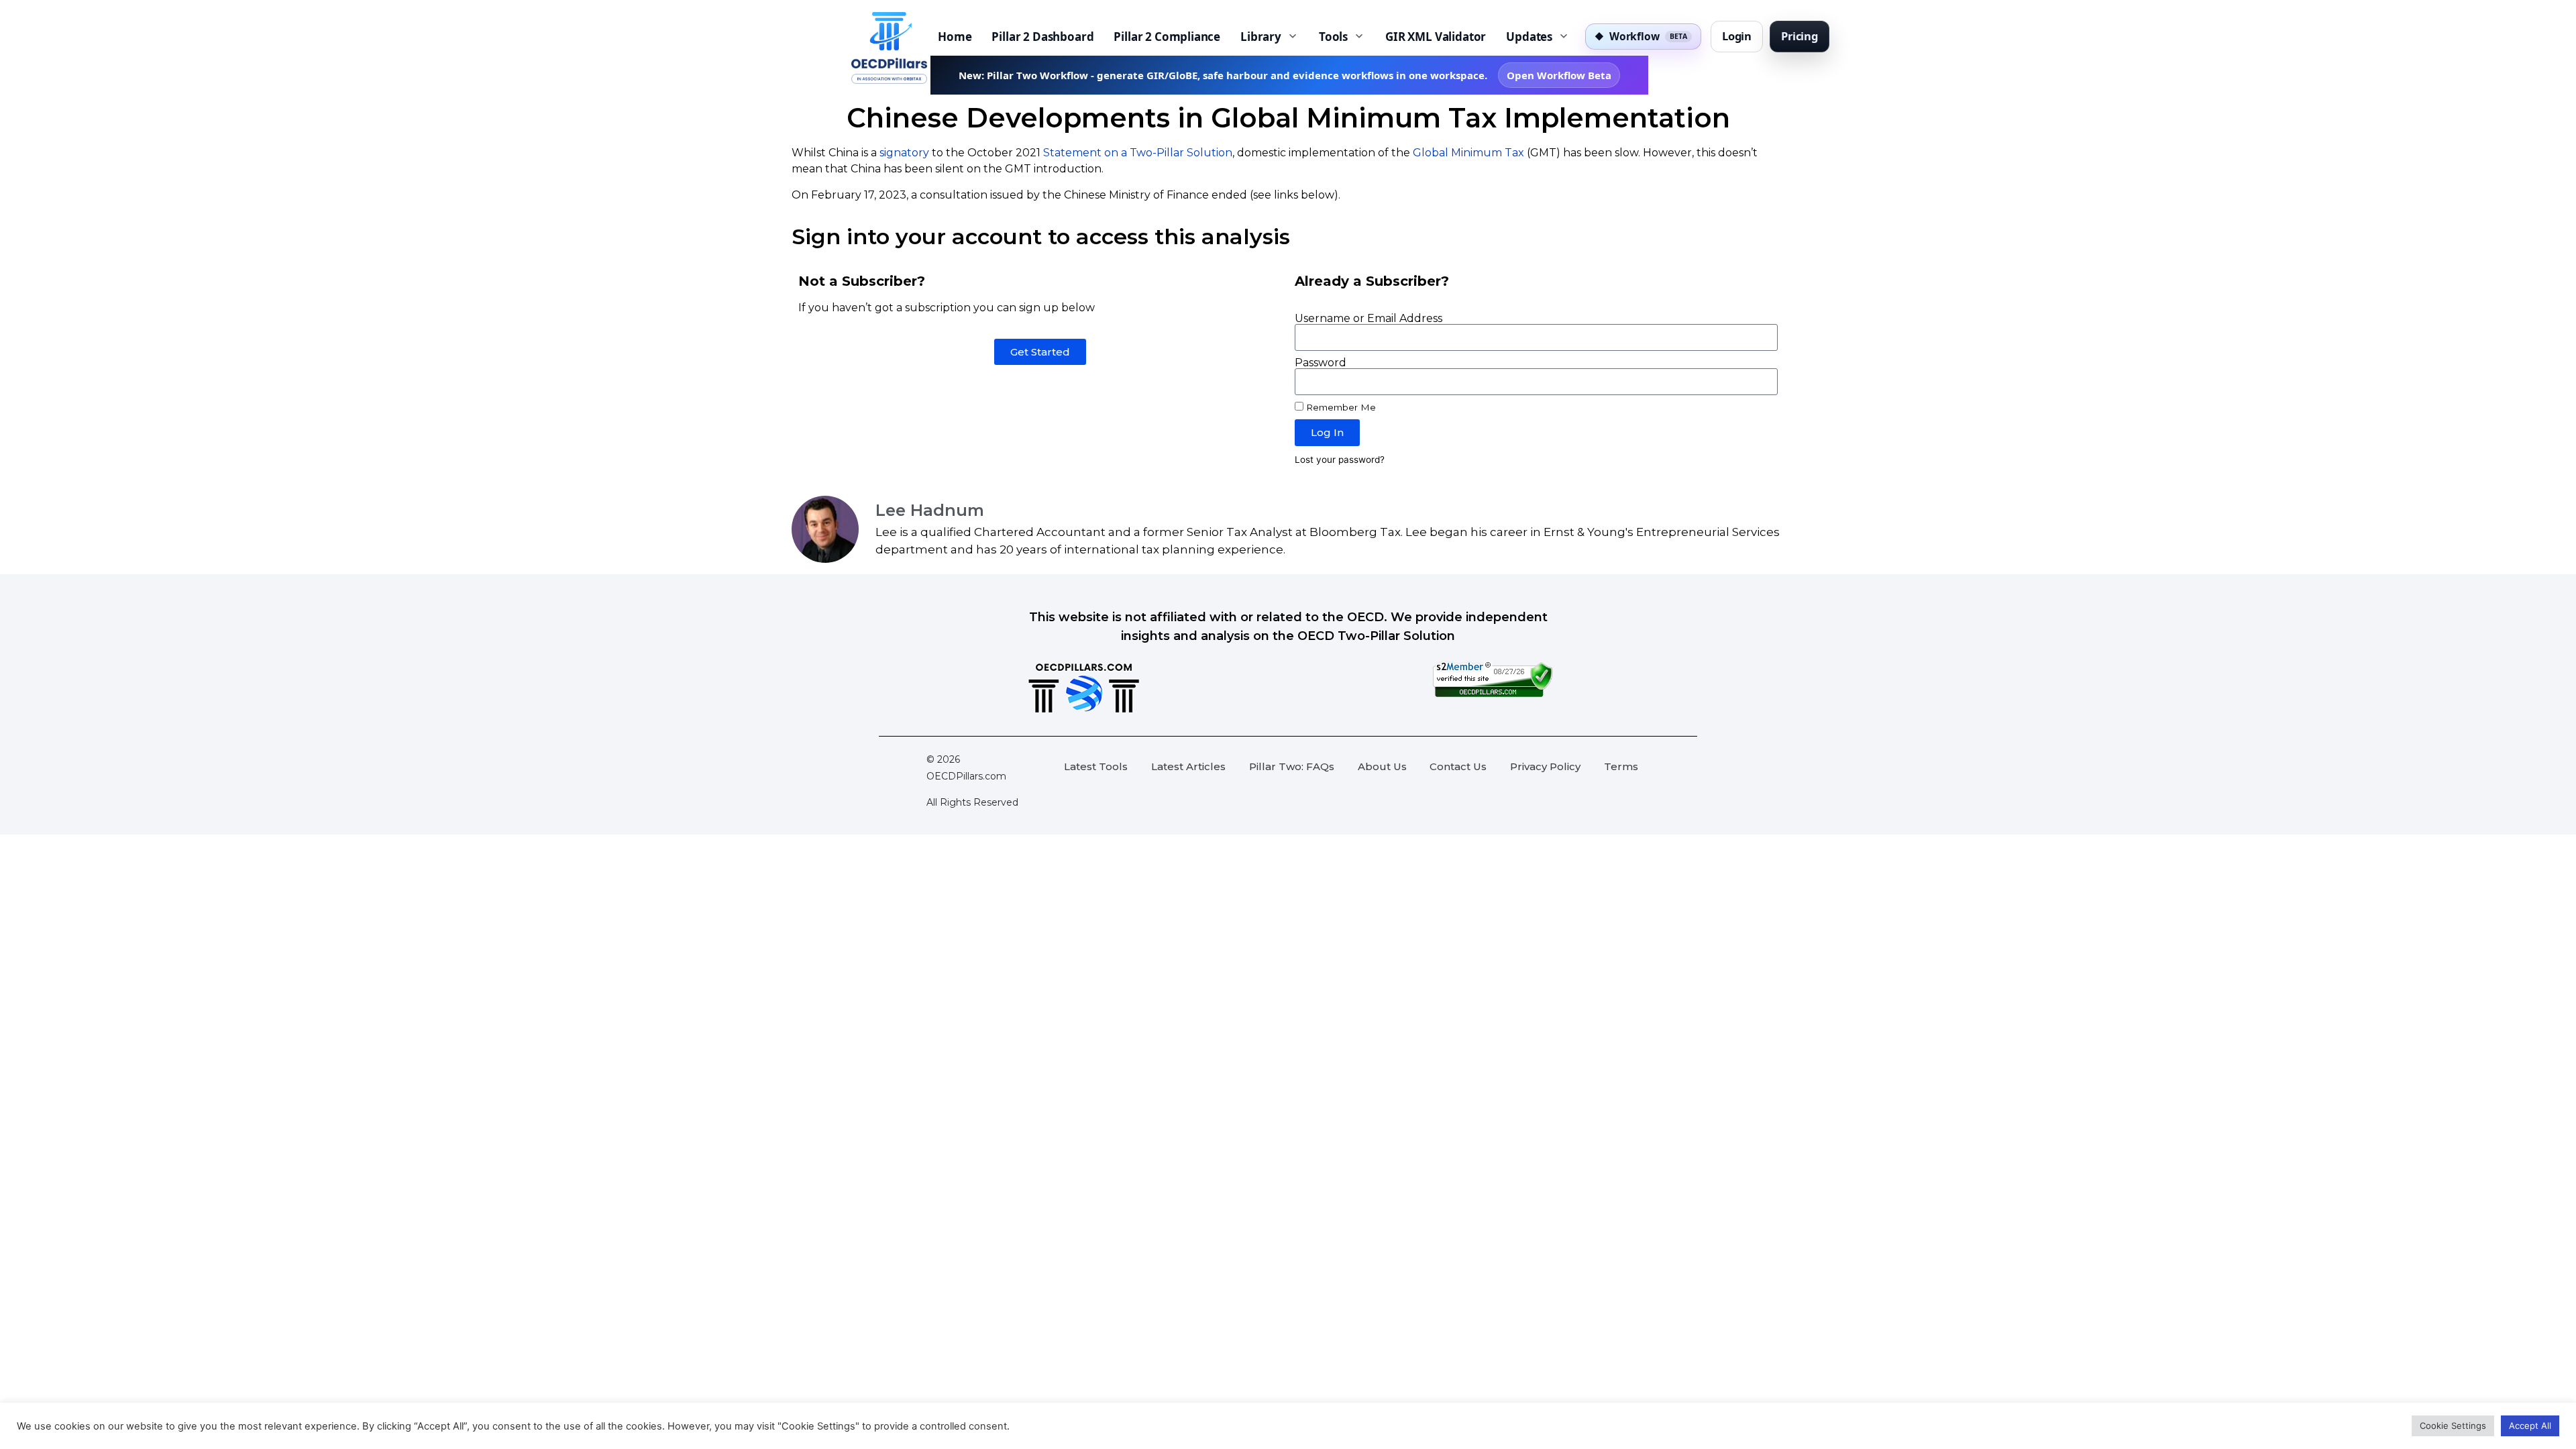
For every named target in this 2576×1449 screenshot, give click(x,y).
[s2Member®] (1493, 694)
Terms (1621, 766)
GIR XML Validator (1436, 37)
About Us (1382, 766)
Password (1321, 363)
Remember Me (1340, 407)
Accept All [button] (2530, 1426)
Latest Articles (1188, 766)
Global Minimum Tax (1468, 153)
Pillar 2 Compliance (1167, 37)
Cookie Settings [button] (2453, 1426)
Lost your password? (1340, 460)
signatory (904, 153)
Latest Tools (1096, 766)
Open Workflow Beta (1559, 75)
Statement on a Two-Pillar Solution (1138, 153)
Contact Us (1458, 766)
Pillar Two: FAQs (1292, 766)
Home (955, 37)
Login (1737, 36)
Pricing (1800, 36)
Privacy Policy (1545, 766)
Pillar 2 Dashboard (1042, 37)
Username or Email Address (1368, 319)
